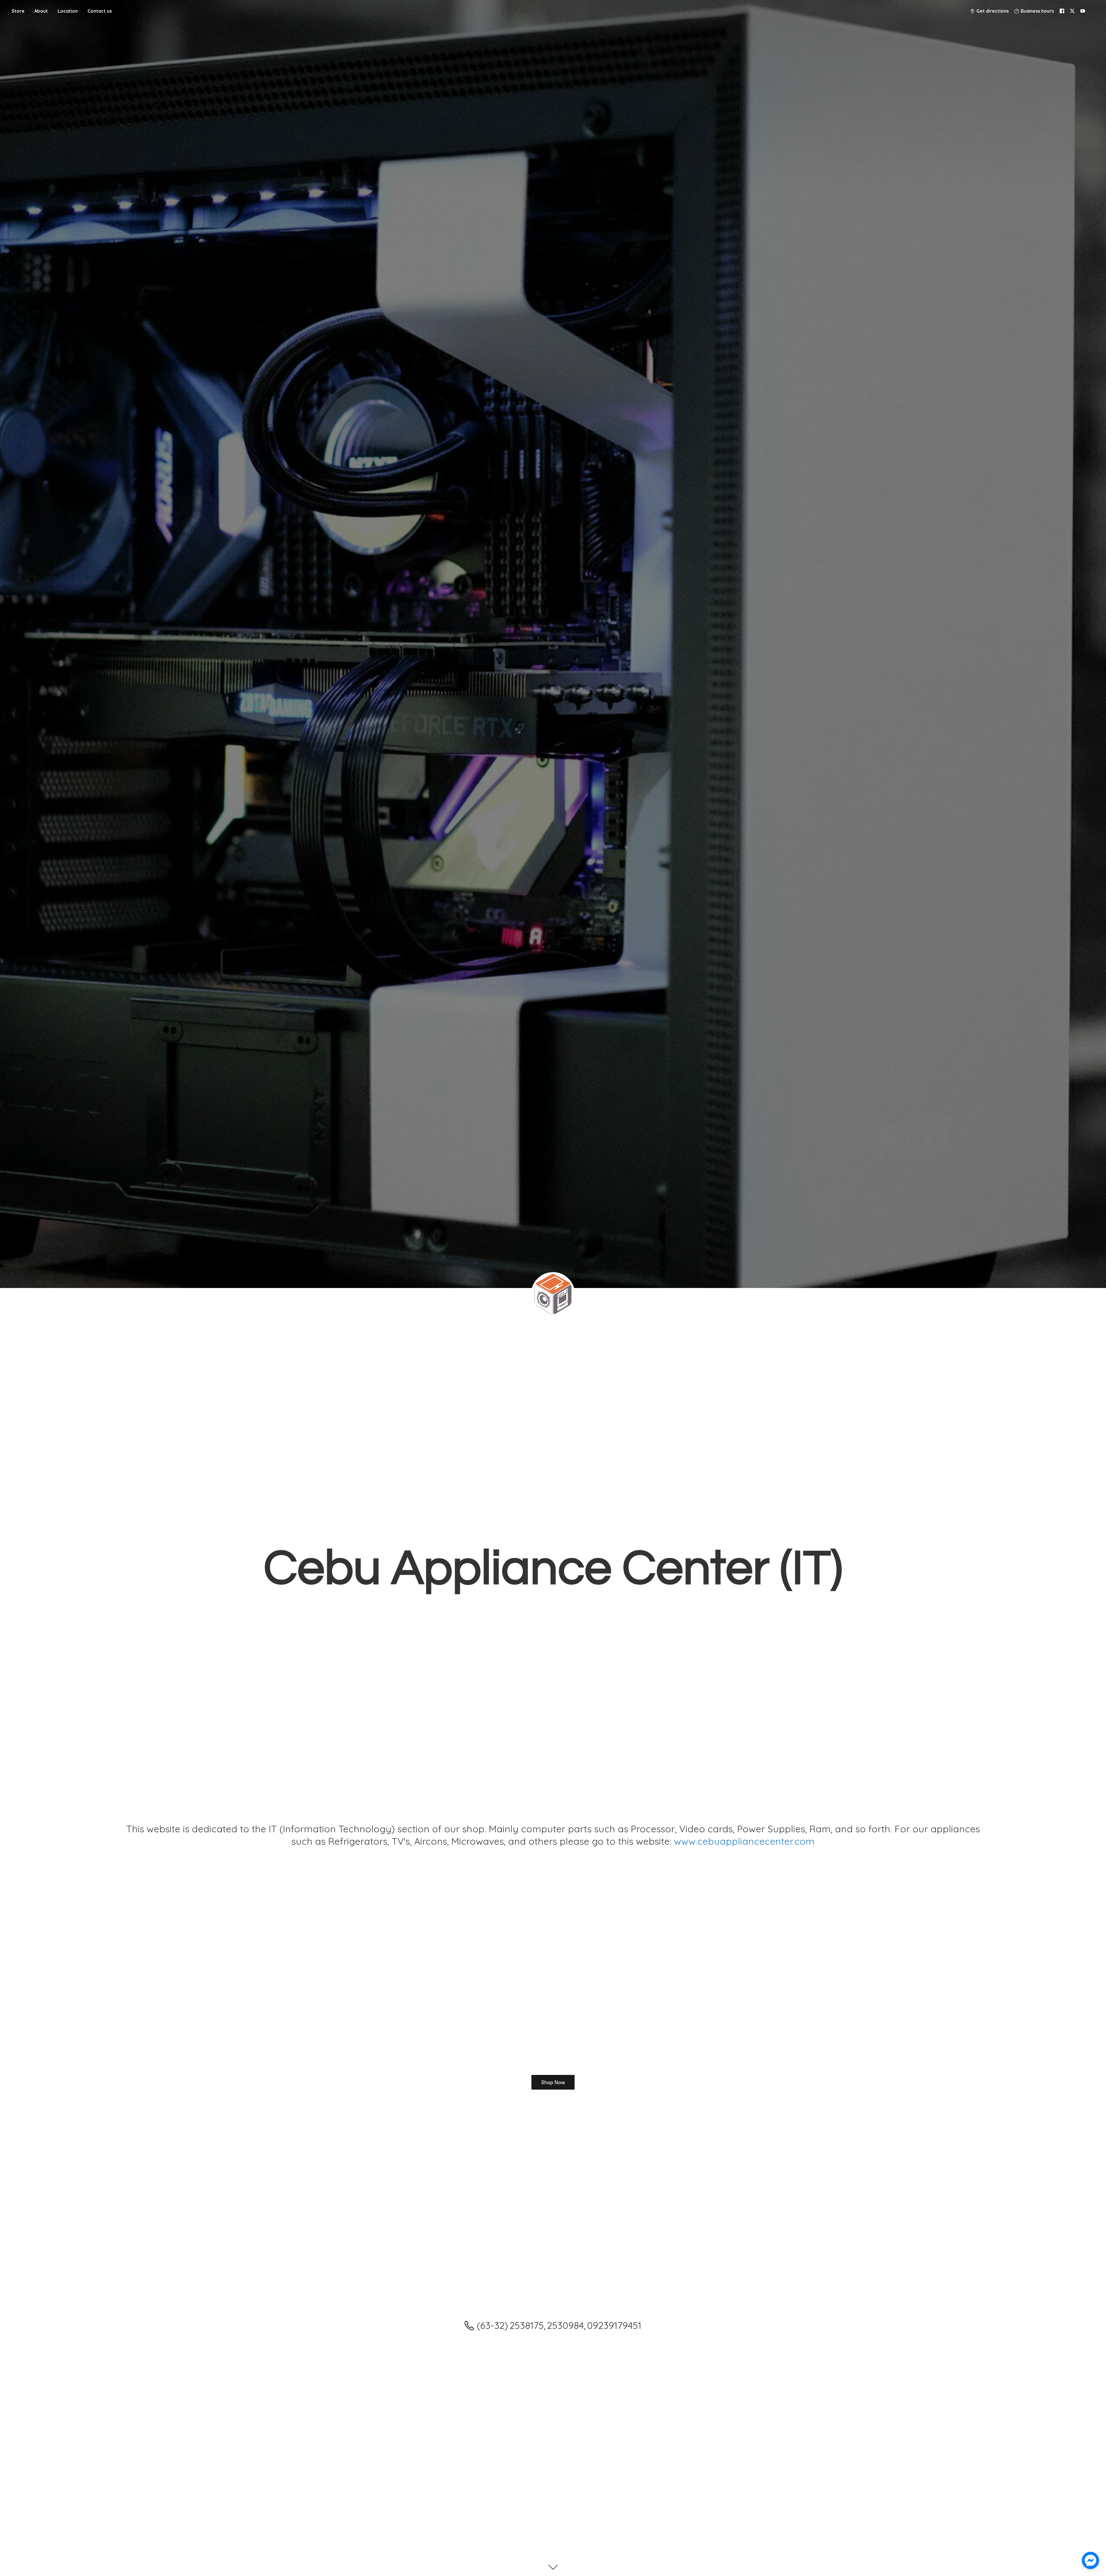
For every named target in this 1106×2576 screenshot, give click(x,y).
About (41, 11)
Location (68, 11)
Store (18, 11)
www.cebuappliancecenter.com (744, 1841)
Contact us (100, 11)
